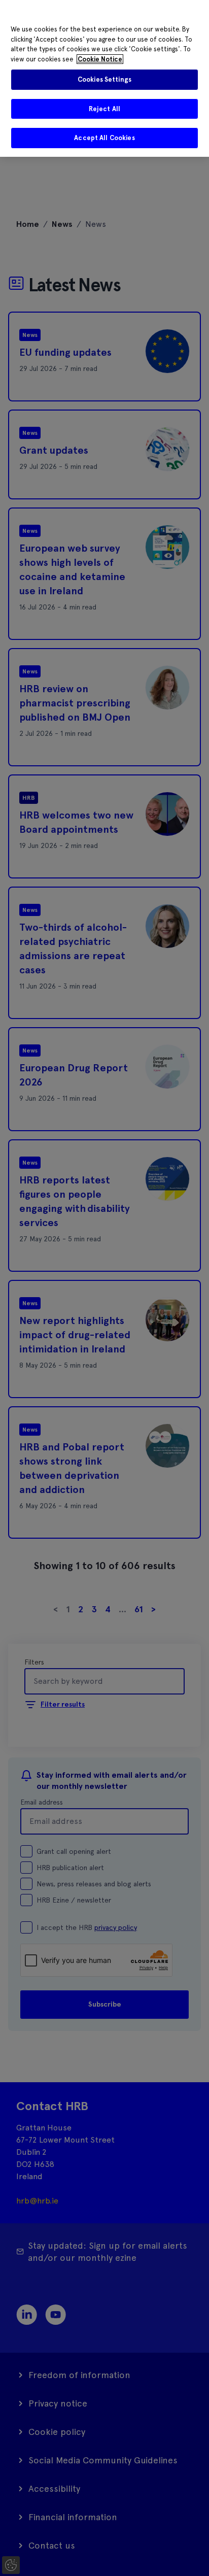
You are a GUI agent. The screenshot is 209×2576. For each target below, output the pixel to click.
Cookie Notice (100, 59)
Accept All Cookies (104, 138)
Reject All (104, 109)
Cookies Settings (104, 79)
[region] (104, 78)
